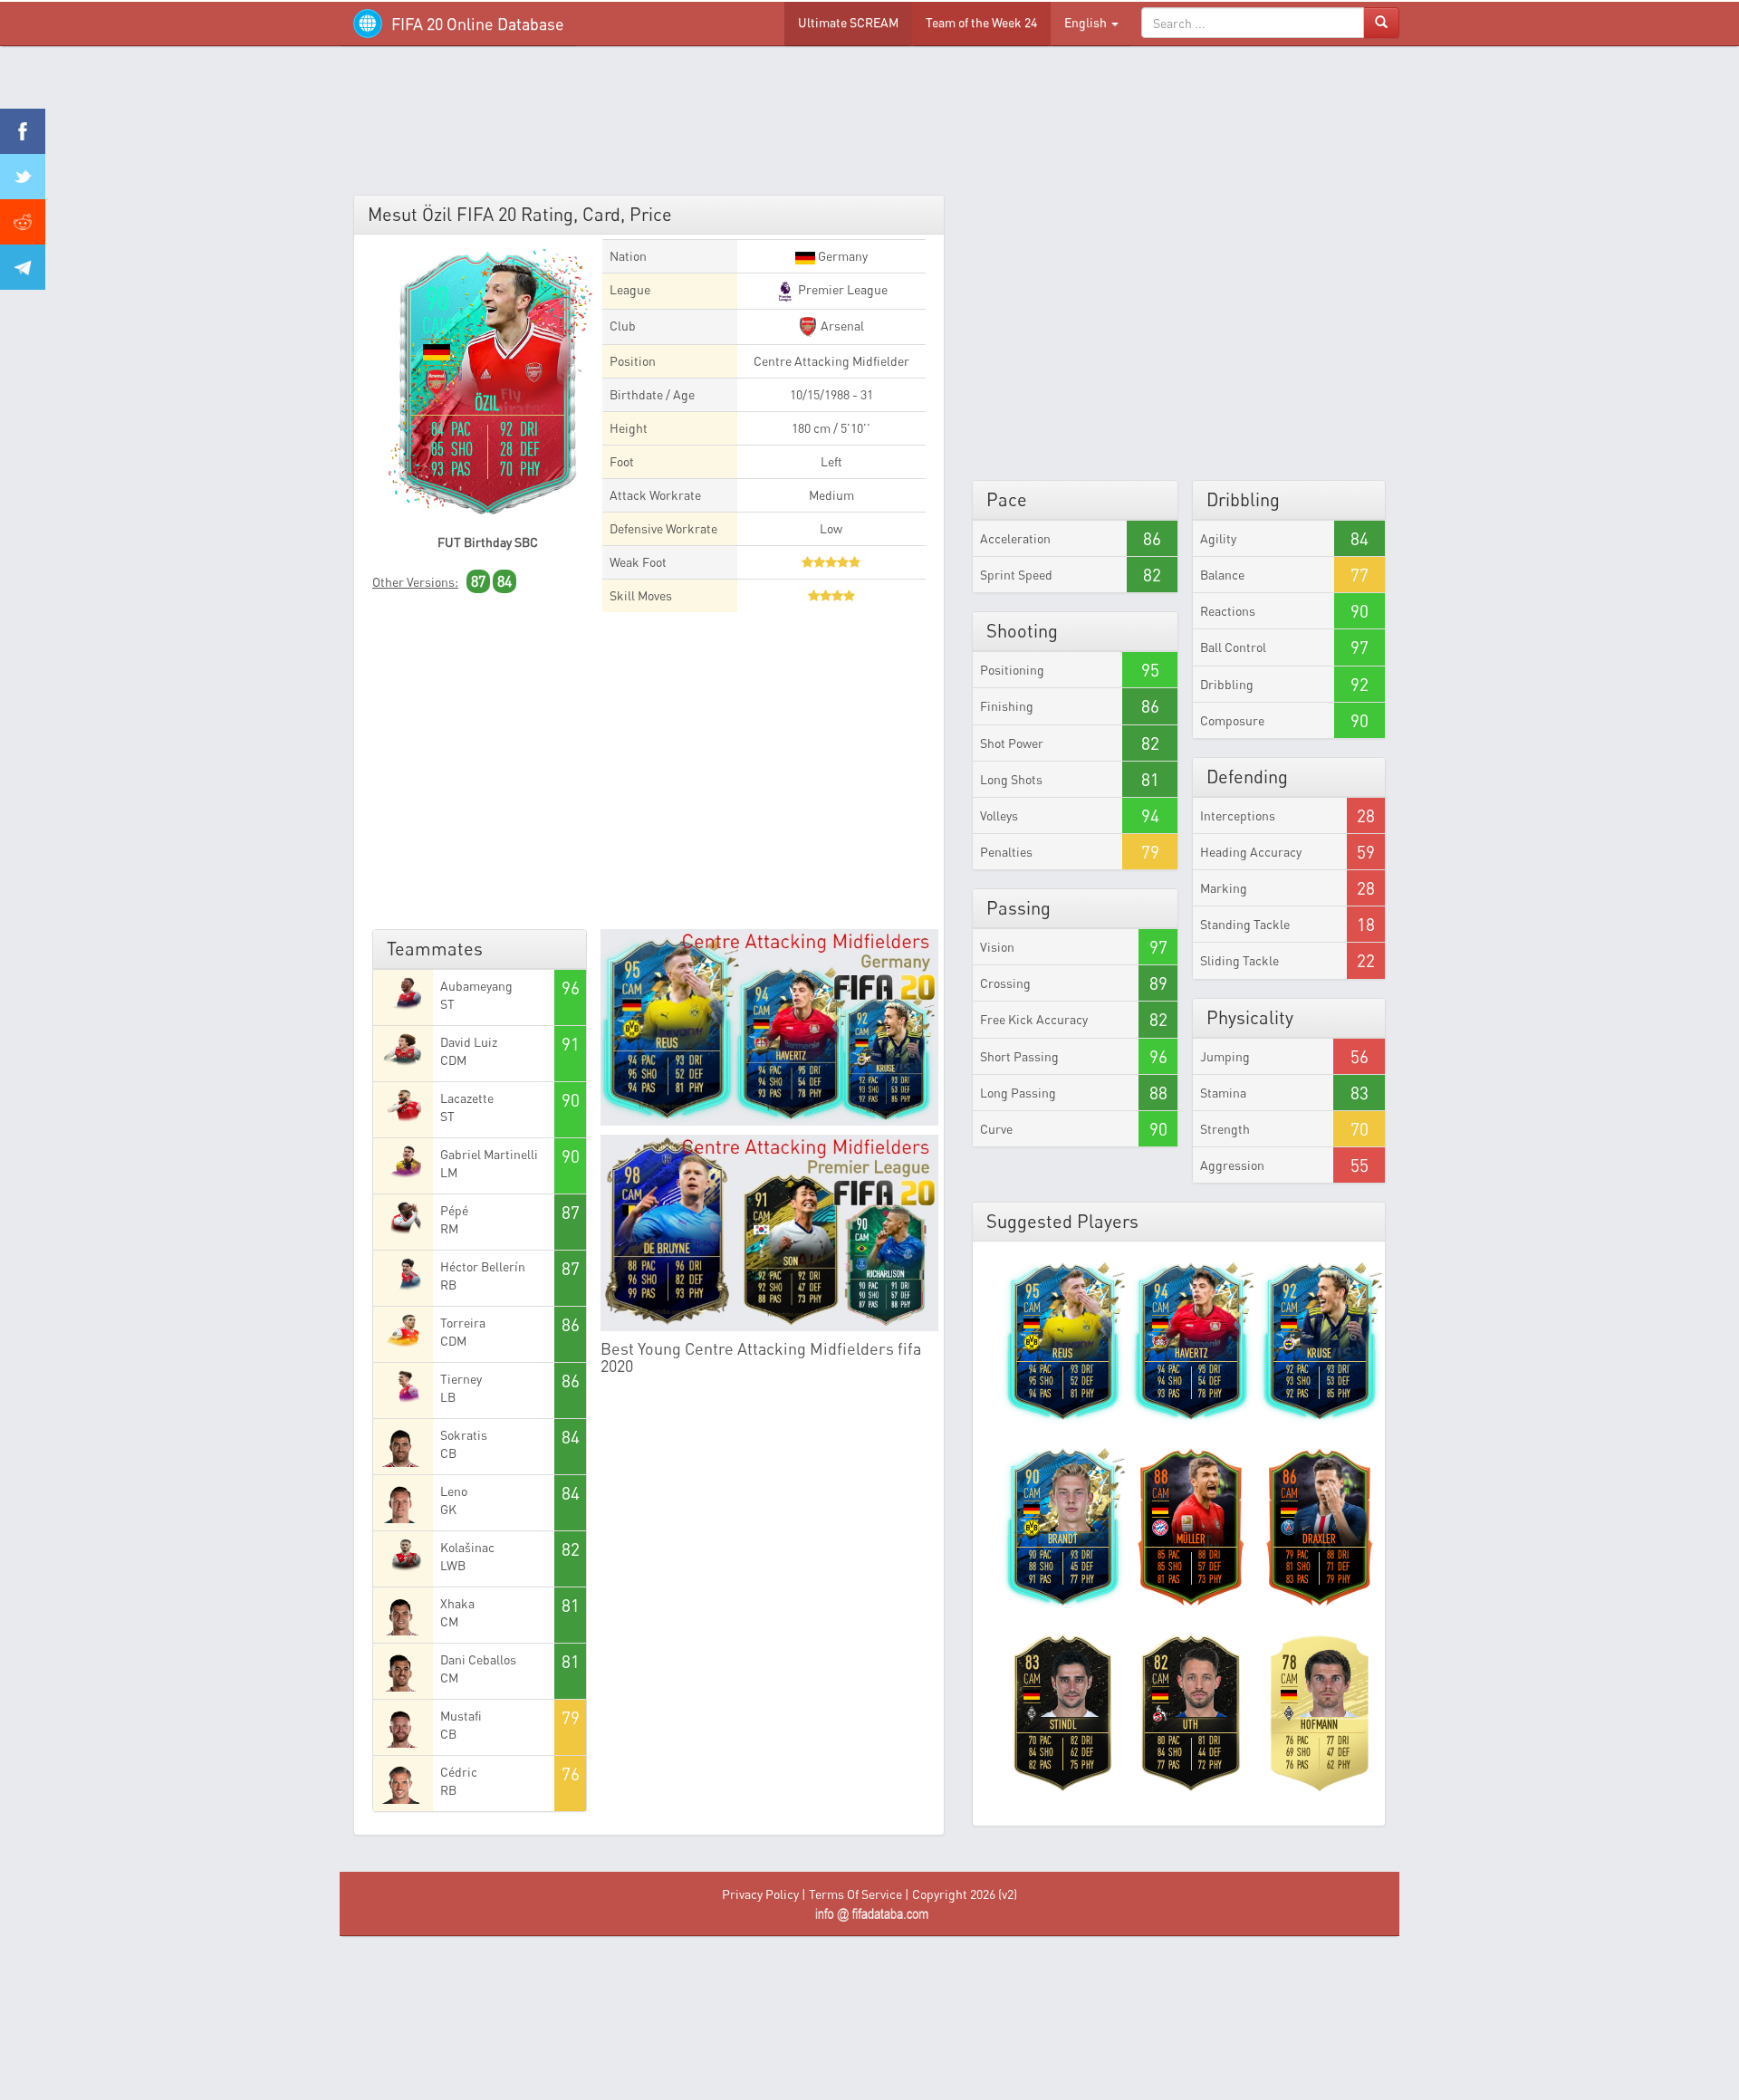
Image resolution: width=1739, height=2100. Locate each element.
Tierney (461, 1379)
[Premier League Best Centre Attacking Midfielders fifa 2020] (770, 1233)
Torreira (463, 1323)
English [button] (1087, 22)
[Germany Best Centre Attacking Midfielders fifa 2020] (770, 1027)
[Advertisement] (869, 127)
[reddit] (23, 222)
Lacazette (467, 1098)
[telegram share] (23, 267)
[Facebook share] (23, 131)
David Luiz (469, 1042)
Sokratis (464, 1435)
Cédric (459, 1772)
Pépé (454, 1210)
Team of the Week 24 (981, 22)
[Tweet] (23, 177)
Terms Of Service (855, 1894)
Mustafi (461, 1716)
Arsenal (841, 326)
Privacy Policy (760, 1894)
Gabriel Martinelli (489, 1154)
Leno (454, 1491)
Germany (841, 256)
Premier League (841, 289)
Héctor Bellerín (483, 1266)
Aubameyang (476, 986)
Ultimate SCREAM (848, 22)
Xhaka (457, 1603)
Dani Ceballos (478, 1659)
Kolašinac (467, 1547)
